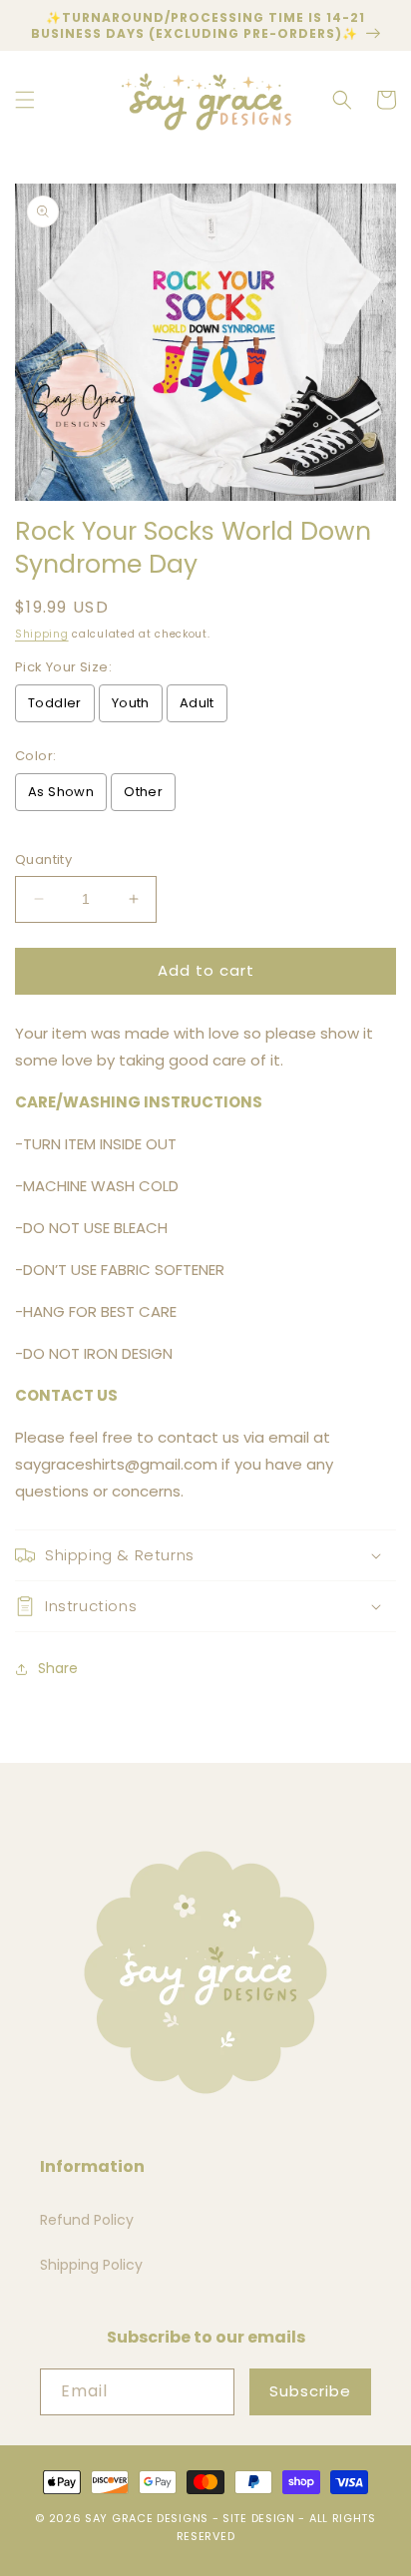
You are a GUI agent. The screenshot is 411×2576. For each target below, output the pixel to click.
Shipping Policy (91, 2265)
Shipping (42, 634)
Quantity (43, 859)
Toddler (55, 703)
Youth (131, 703)
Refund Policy (87, 2220)
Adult (197, 703)
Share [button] (58, 1668)
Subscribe (310, 2391)
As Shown (61, 792)
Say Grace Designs (147, 2518)
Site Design (259, 2518)
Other (143, 792)
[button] (25, 100)
